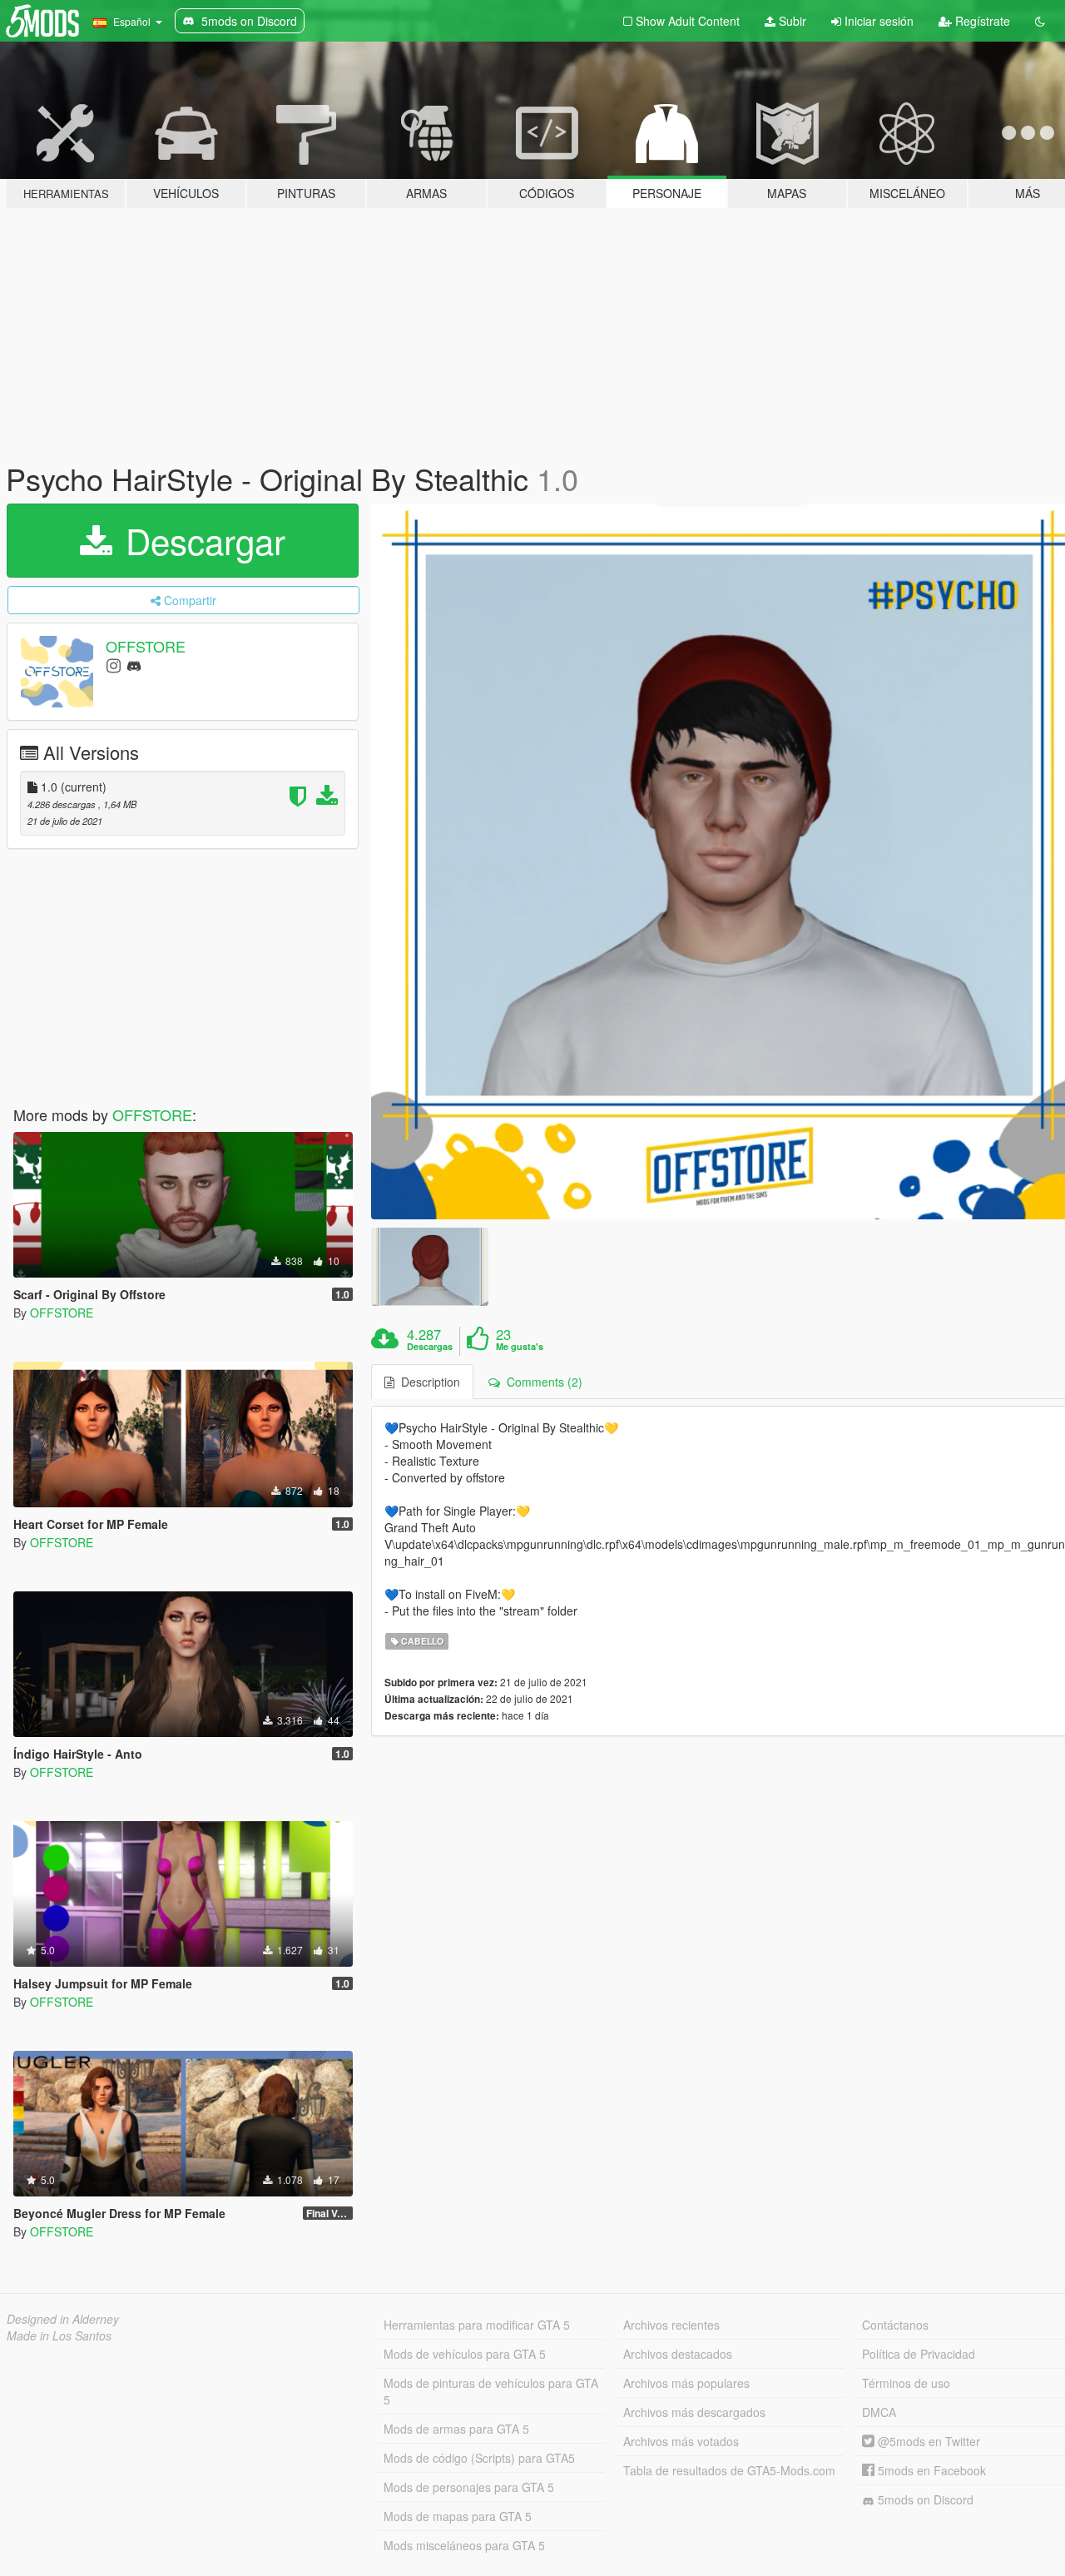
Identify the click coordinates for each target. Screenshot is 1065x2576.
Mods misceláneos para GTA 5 (464, 2545)
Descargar (201, 540)
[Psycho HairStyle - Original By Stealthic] (429, 1266)
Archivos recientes (671, 2325)
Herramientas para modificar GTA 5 (477, 2325)
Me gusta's (520, 1347)
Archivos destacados (678, 2354)
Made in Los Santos (59, 2335)
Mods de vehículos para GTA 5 (465, 2354)
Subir (791, 21)
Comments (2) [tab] (541, 1382)
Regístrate (981, 21)
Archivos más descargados (694, 2412)
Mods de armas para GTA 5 (456, 2429)
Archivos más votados (681, 2441)
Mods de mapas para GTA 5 (458, 2516)
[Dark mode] (1040, 21)
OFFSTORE (146, 646)
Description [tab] (427, 1382)
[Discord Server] (134, 665)
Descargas (430, 1347)
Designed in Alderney (63, 2319)
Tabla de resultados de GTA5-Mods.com (729, 2470)
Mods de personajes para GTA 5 (469, 2487)
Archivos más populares (686, 2383)
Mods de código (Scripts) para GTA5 (479, 2458)
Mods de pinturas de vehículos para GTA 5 (491, 2391)
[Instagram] (114, 665)
